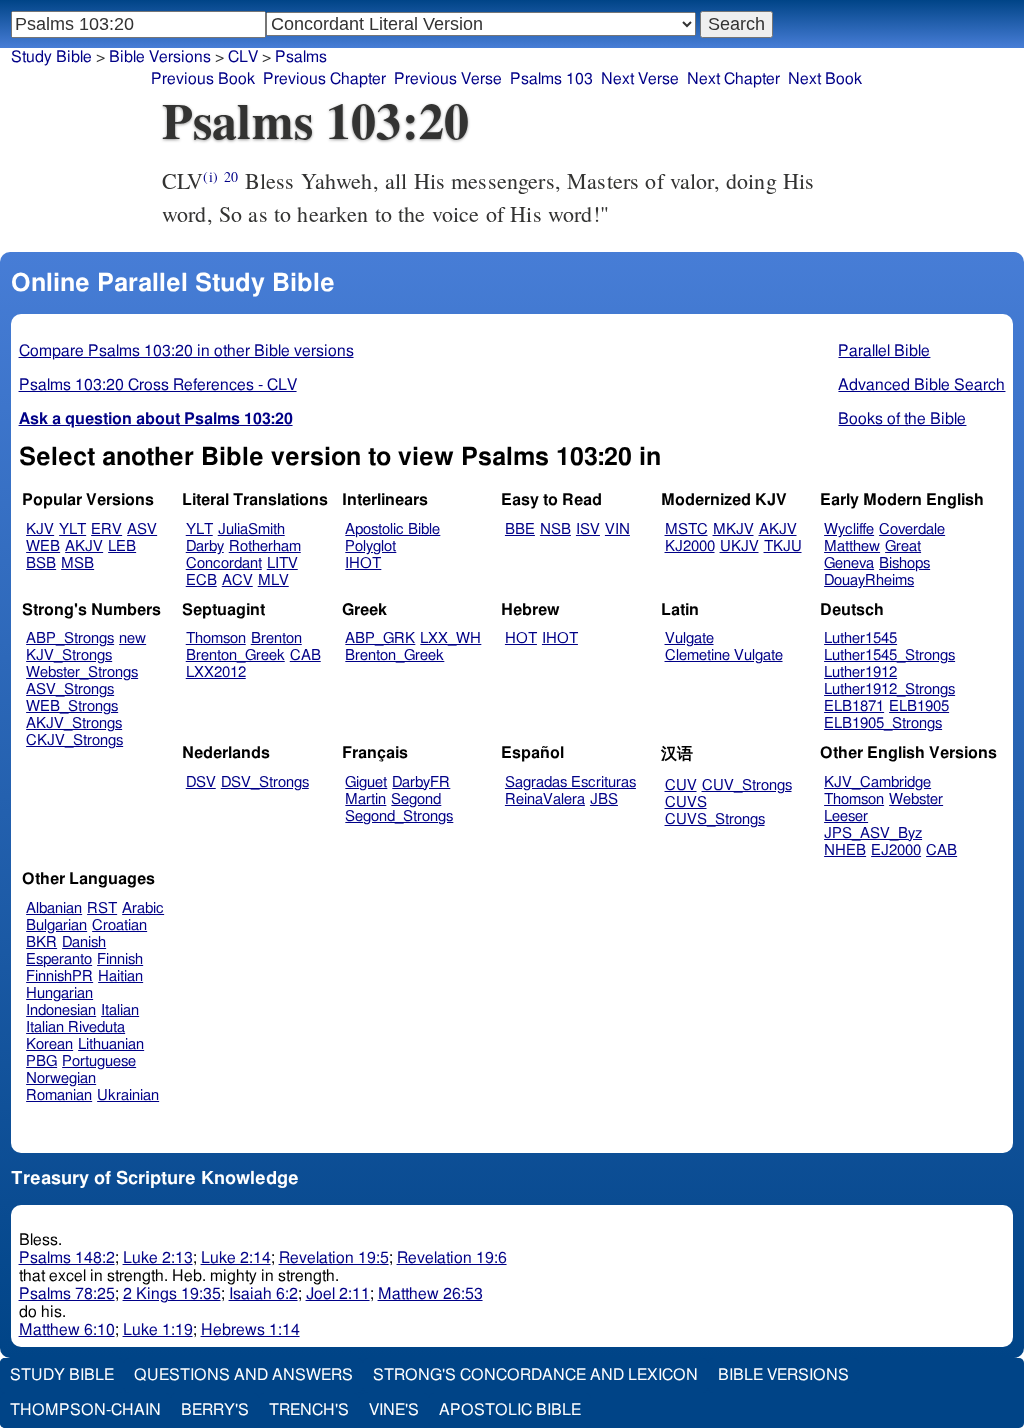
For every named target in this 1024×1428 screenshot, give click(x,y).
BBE (520, 529)
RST (102, 908)
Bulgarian (56, 925)
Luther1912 (860, 672)
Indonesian (61, 1010)
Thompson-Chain (85, 1410)
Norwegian (61, 1078)
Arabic (143, 908)
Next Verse (640, 79)
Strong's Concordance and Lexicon (535, 1375)
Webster (916, 799)
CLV (243, 57)
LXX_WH (450, 638)
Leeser (846, 816)
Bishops (904, 563)
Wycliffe (849, 529)
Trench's (309, 1410)
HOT (521, 638)
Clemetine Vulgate (724, 655)
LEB (122, 546)
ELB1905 (919, 706)
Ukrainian (128, 1095)
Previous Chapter (324, 79)
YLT (72, 529)
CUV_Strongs (747, 785)
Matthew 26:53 (430, 1294)
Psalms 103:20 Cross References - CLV (158, 385)
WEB (43, 546)
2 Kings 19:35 (172, 1294)
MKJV (733, 529)
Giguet (366, 782)
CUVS (686, 802)
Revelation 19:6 (452, 1258)
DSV (201, 782)
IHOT (363, 563)
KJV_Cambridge (877, 782)
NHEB (845, 850)
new (132, 638)
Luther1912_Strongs (889, 689)
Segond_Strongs (399, 816)
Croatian (119, 925)
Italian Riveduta (75, 1027)
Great (903, 546)
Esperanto (59, 959)
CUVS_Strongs (715, 819)
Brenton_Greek (235, 655)
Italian (120, 1010)
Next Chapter (733, 79)
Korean (49, 1044)
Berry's (215, 1410)
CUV (681, 785)
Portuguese (99, 1061)
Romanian (59, 1095)
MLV (273, 580)
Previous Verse (448, 79)
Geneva (849, 563)
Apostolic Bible (510, 1410)
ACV (237, 580)
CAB (305, 655)
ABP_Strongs (70, 638)
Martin (365, 799)
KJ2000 (690, 546)
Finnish (120, 959)
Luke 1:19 (158, 1330)
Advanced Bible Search (921, 385)
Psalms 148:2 (67, 1258)
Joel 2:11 (338, 1294)
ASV (142, 529)
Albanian (54, 908)
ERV (106, 529)
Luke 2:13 (158, 1258)
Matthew (852, 546)
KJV (40, 529)
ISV (588, 529)
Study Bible (51, 57)
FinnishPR (59, 976)
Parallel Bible (884, 351)
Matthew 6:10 (67, 1330)
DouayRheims (869, 580)
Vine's (394, 1410)
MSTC (686, 529)
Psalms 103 (551, 79)
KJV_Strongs (69, 655)
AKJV (84, 546)
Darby (205, 546)
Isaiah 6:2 (263, 1294)
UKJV (739, 546)
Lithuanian (111, 1044)
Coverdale (912, 529)
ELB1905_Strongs (883, 723)
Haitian (120, 976)
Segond (416, 799)
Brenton (276, 638)
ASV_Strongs (70, 689)
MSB (77, 563)
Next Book (825, 79)
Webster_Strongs (82, 672)
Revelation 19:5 (334, 1258)
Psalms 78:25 (67, 1294)
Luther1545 (860, 638)
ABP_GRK (380, 638)
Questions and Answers (243, 1375)
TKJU (783, 546)
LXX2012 (216, 672)
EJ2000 (896, 850)
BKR (41, 942)
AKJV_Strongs (74, 723)
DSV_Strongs (265, 782)
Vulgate (689, 638)
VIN (617, 529)
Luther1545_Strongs (889, 655)
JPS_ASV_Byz (873, 833)
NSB (555, 529)
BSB (41, 563)
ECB (201, 580)
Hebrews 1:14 (250, 1330)
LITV (282, 563)
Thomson (216, 638)
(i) (210, 176)
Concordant (224, 563)
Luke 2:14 (236, 1258)
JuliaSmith (251, 529)
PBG (41, 1061)
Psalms (301, 57)
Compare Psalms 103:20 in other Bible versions (186, 351)
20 (231, 176)
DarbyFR (421, 782)
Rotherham (265, 546)
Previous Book (203, 79)
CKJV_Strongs (74, 740)
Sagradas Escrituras (570, 782)
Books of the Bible (902, 419)
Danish (84, 942)
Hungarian (59, 993)
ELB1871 (854, 706)
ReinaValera (545, 799)
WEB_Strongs (72, 706)
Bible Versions (160, 57)
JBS (604, 799)
